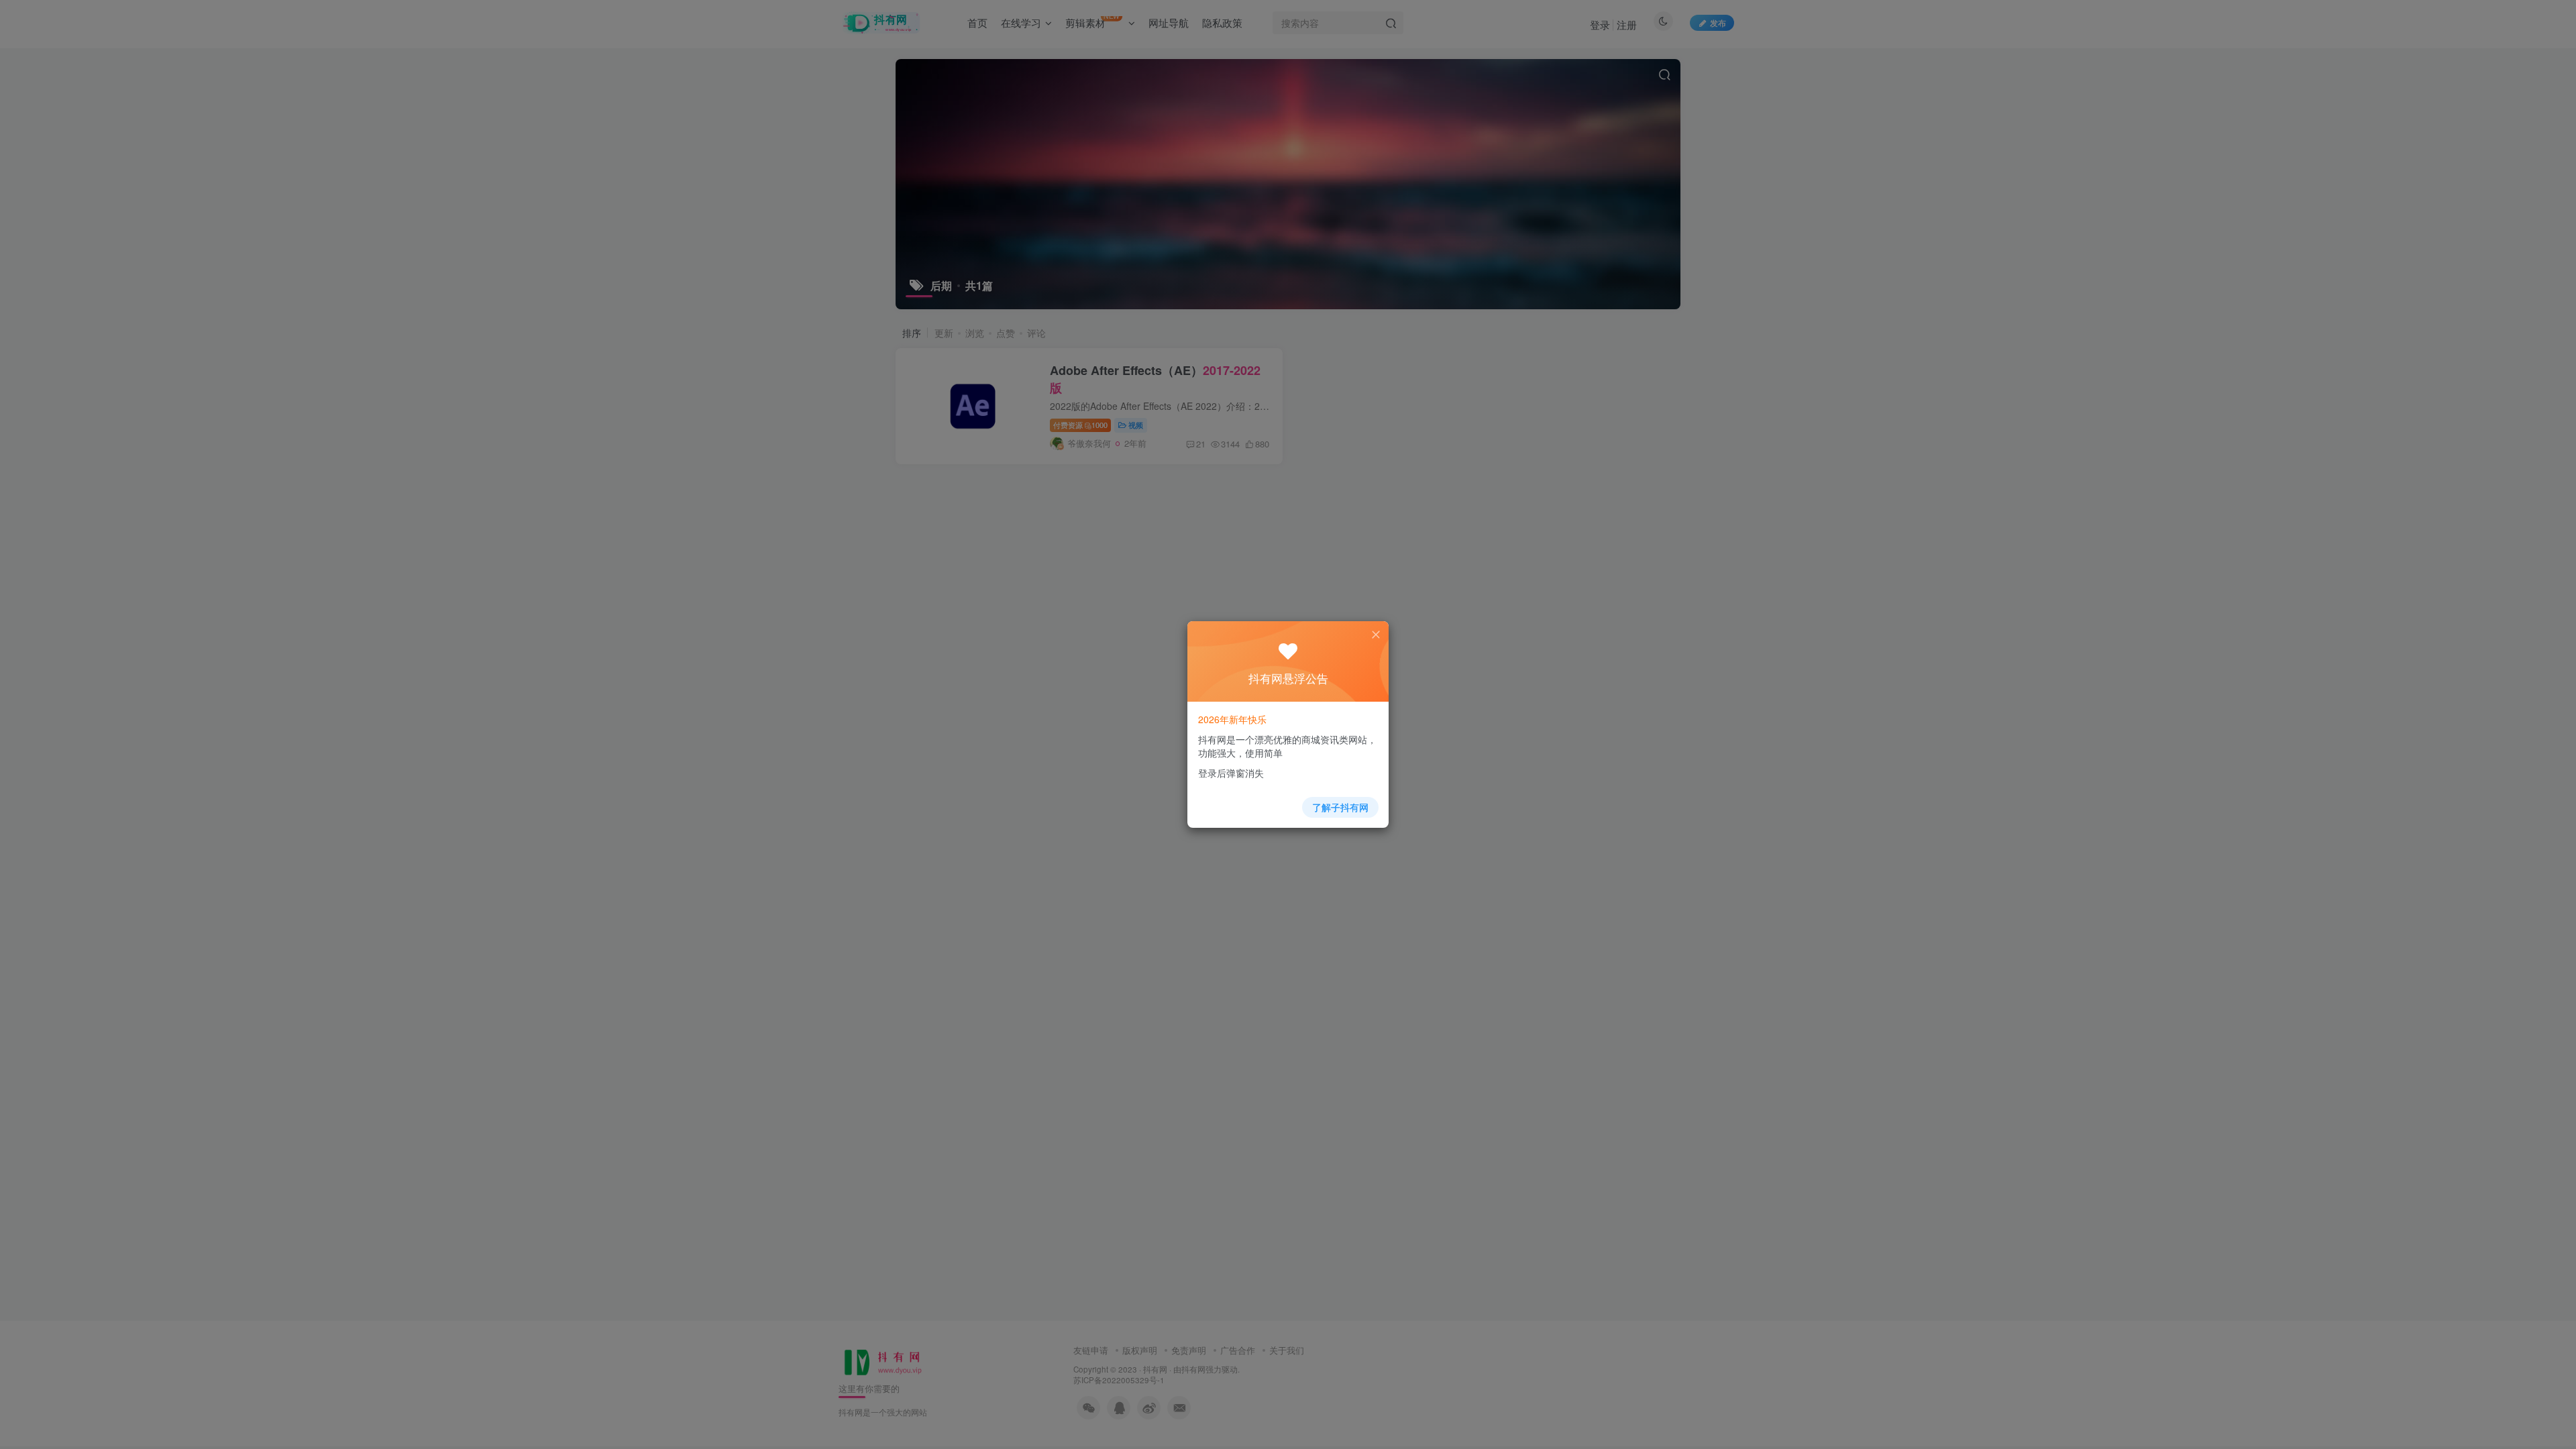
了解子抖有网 (1340, 807)
